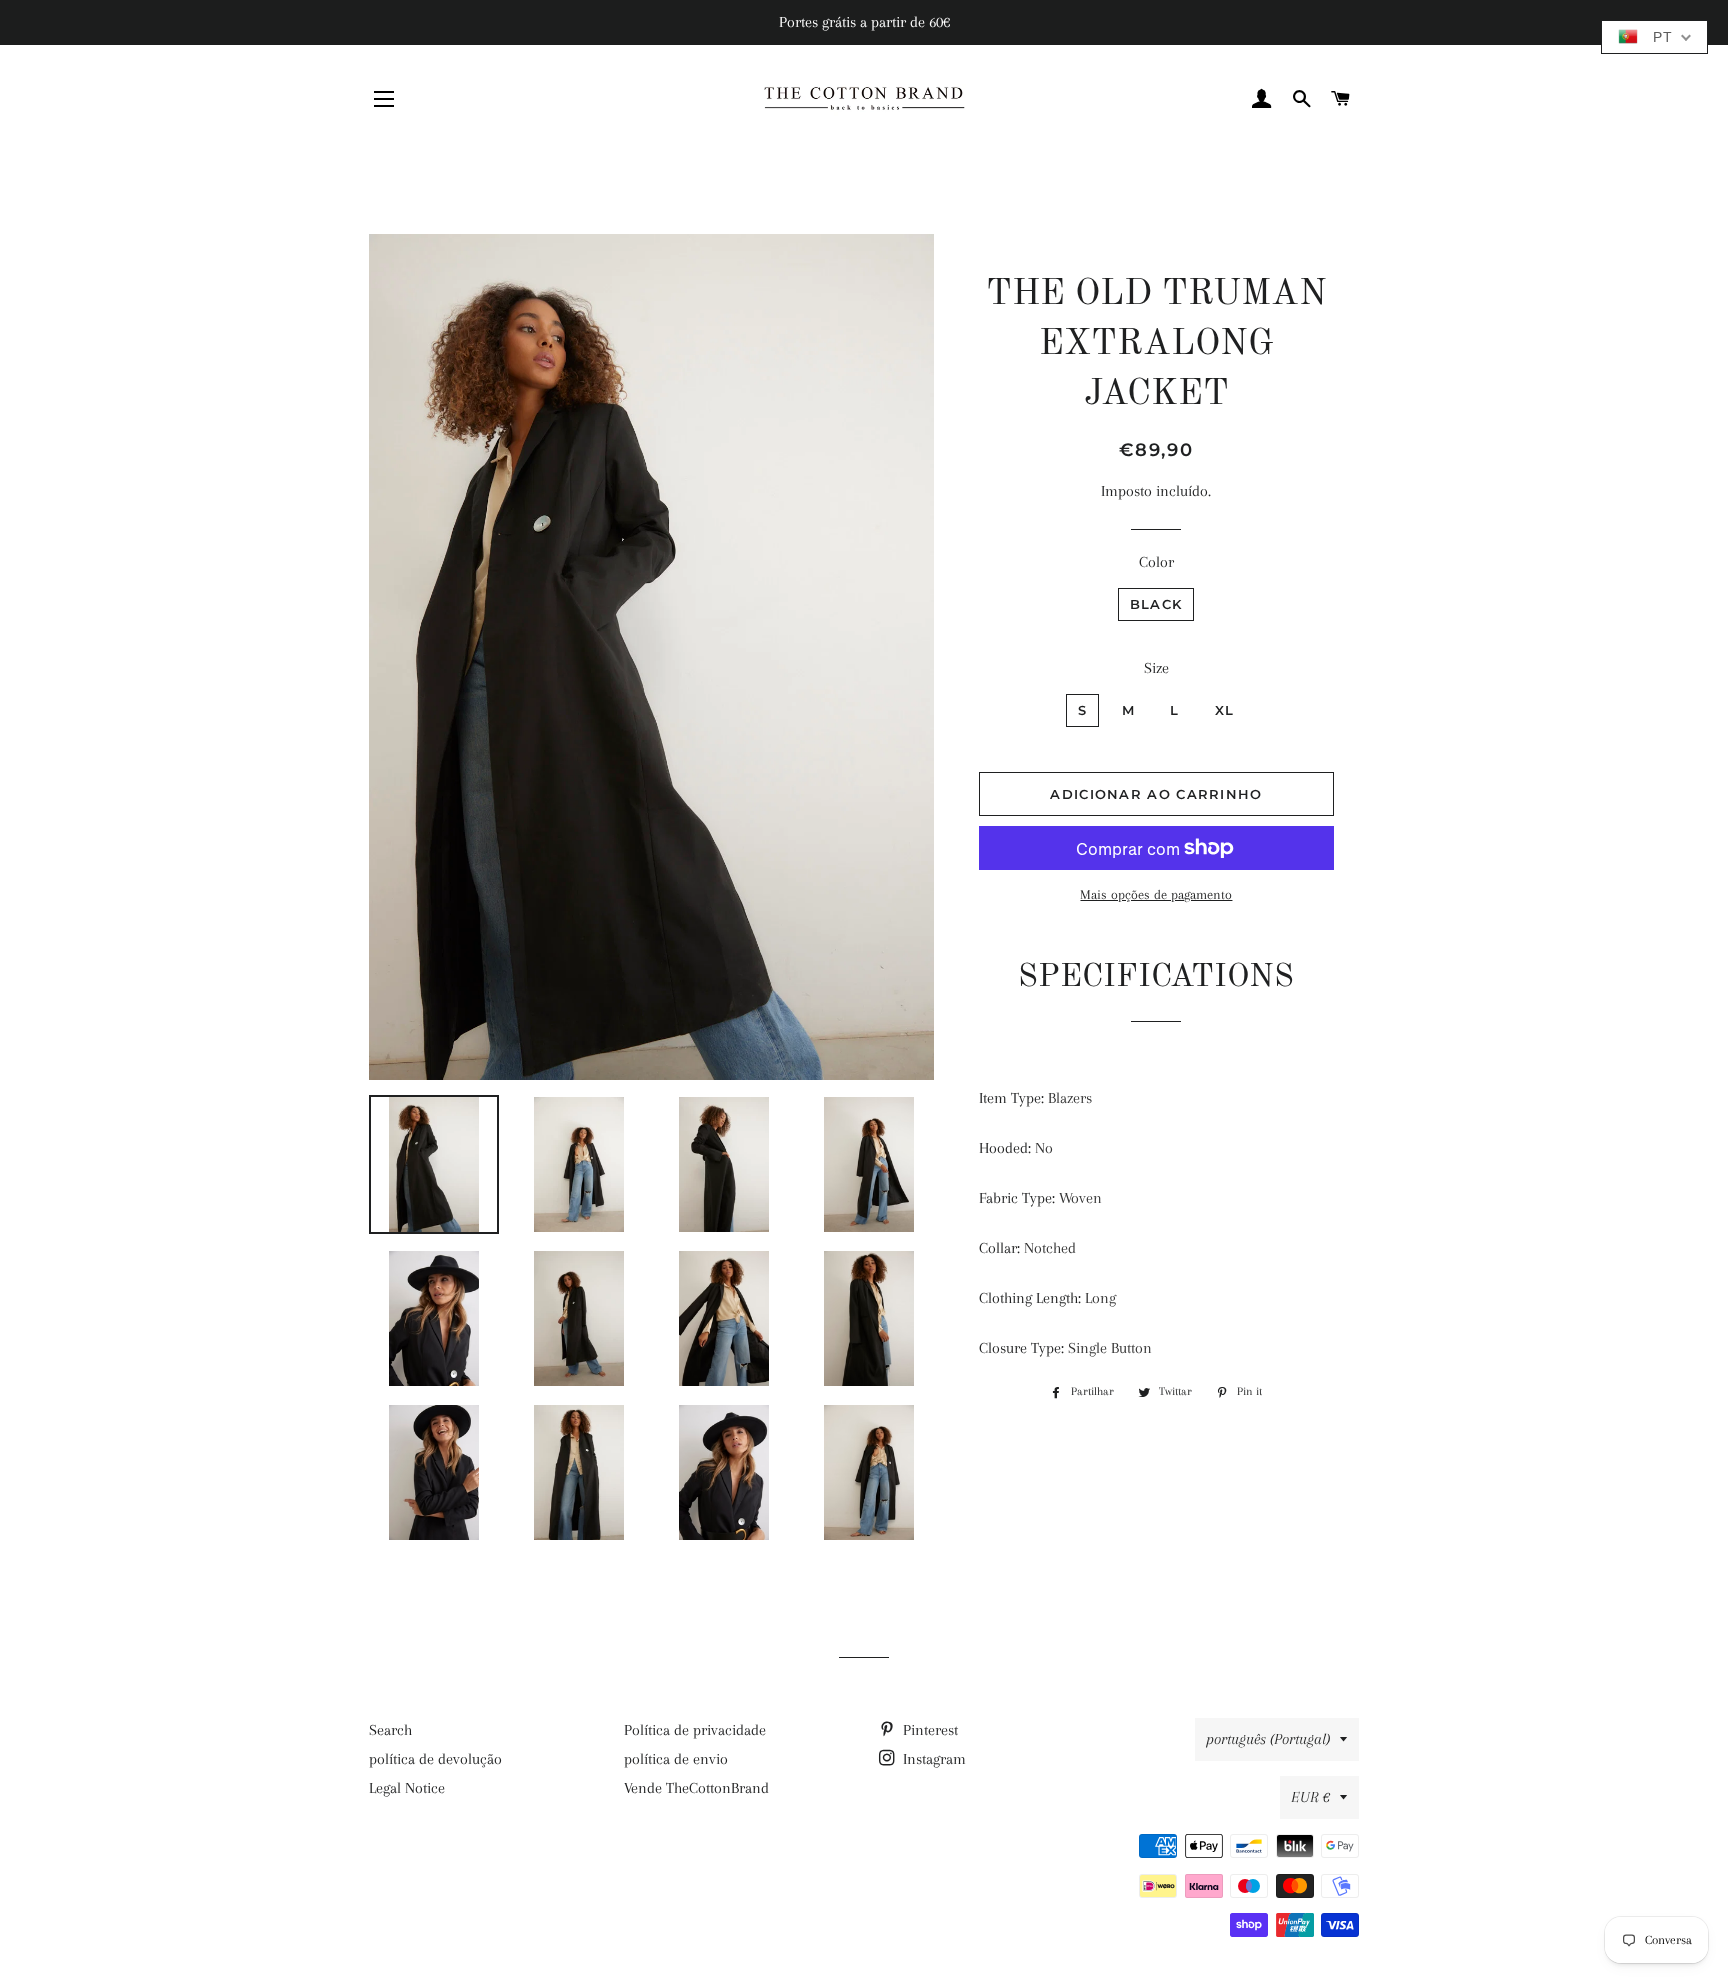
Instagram (932, 1759)
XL (1225, 710)
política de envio (676, 1759)
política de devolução (435, 1759)
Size (1156, 668)
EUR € (1310, 1797)
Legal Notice (407, 1788)
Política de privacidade (695, 1730)
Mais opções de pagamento (1156, 894)
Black (1156, 604)
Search (390, 1730)
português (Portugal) (1268, 1739)
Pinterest (928, 1730)
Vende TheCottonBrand (696, 1788)
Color (1156, 562)
